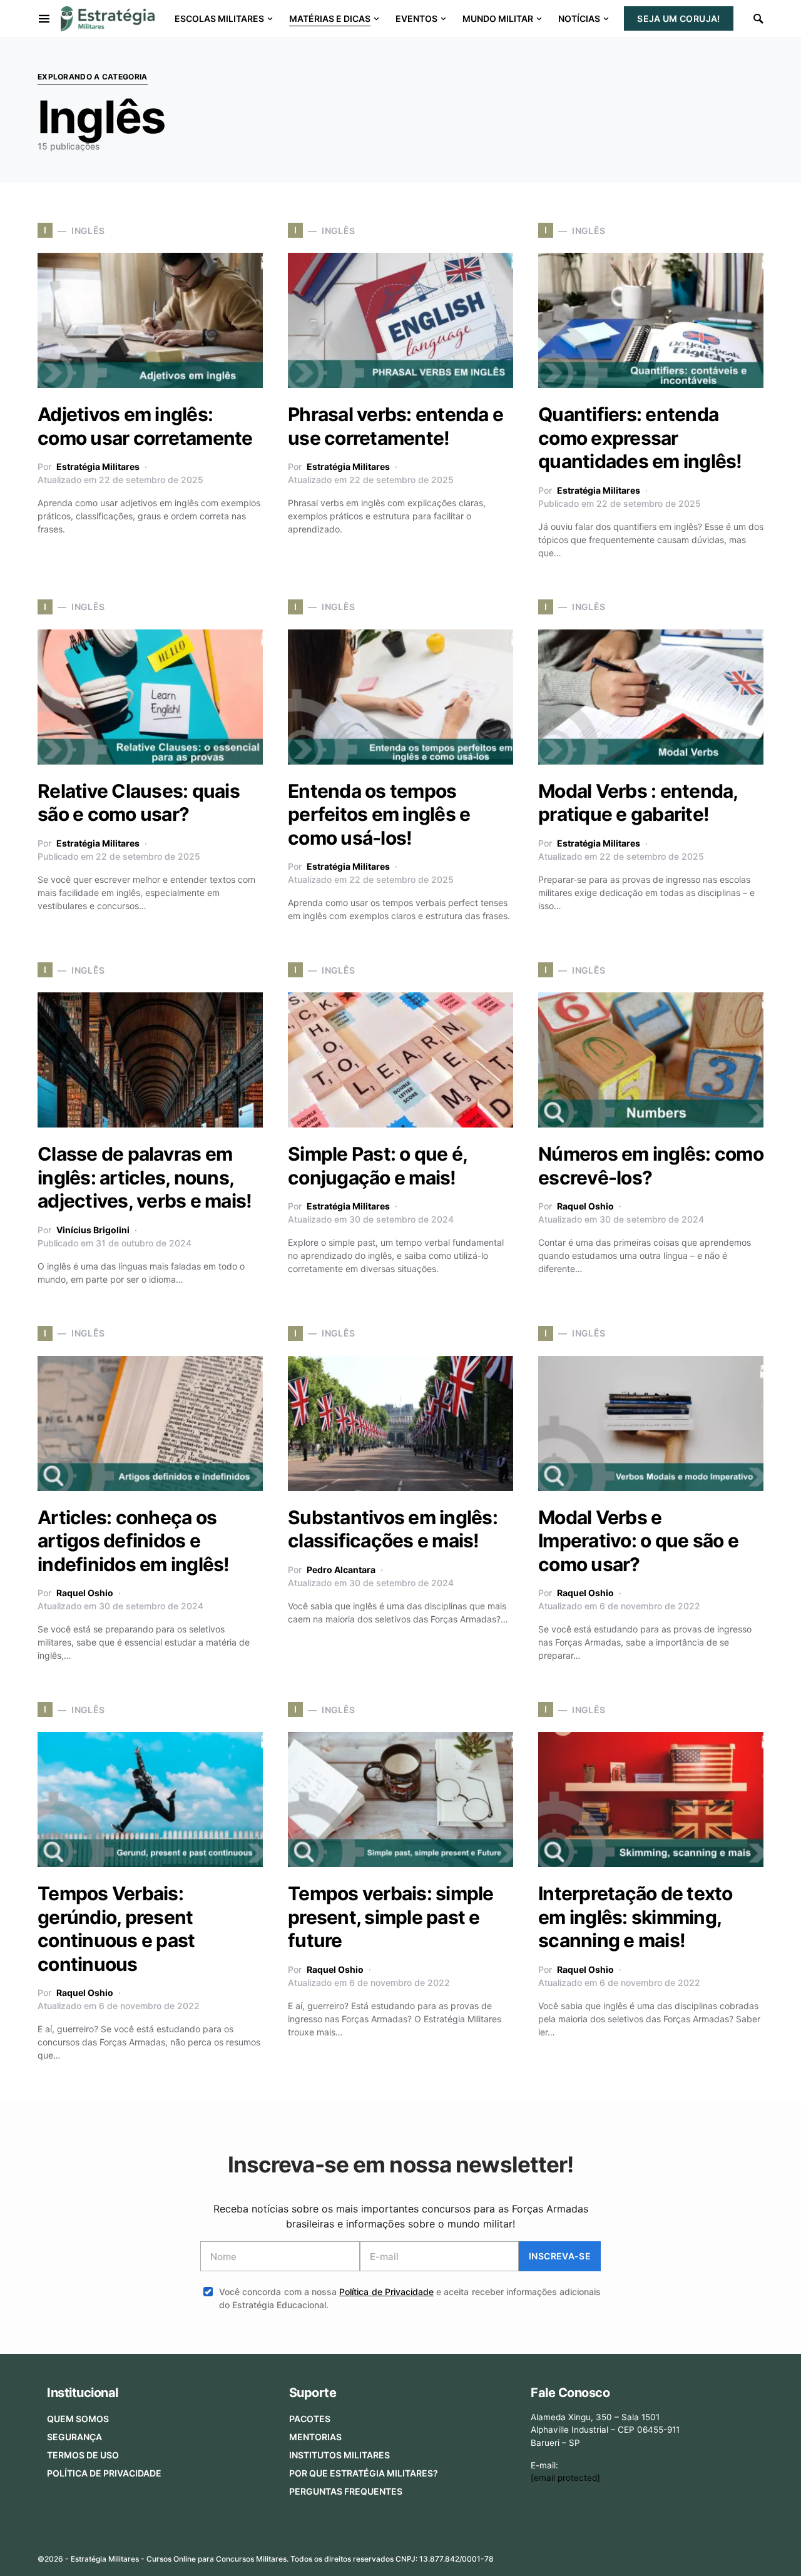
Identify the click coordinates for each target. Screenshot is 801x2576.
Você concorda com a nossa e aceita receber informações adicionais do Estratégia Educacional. (410, 2298)
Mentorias (315, 2437)
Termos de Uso (83, 2455)
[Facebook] (657, 2555)
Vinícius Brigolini (93, 1230)
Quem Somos (78, 2419)
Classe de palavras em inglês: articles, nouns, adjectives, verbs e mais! (145, 1177)
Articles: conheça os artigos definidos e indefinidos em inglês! (134, 1541)
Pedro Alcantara (341, 1570)
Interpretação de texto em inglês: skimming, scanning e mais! (635, 1917)
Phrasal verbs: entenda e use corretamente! (395, 426)
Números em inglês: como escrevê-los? (651, 1166)
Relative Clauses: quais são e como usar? (139, 803)
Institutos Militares (339, 2455)
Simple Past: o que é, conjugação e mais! (377, 1166)
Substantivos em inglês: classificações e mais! (393, 1529)
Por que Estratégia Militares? (364, 2473)
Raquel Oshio (585, 1206)
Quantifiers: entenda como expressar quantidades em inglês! (640, 438)
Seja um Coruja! (678, 18)
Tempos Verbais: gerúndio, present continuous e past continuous (116, 1929)
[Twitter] (677, 2555)
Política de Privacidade (386, 2292)
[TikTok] (756, 2555)
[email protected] (565, 2478)
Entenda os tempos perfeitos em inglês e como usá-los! (379, 814)
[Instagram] (697, 2555)
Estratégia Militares (98, 466)
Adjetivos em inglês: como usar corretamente (145, 426)
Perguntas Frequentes (346, 2491)
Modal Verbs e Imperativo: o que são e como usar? (638, 1541)
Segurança (74, 2437)
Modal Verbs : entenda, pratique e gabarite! (638, 803)
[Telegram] (737, 2555)
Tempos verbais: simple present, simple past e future (391, 1917)
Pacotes (310, 2419)
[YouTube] (717, 2555)
